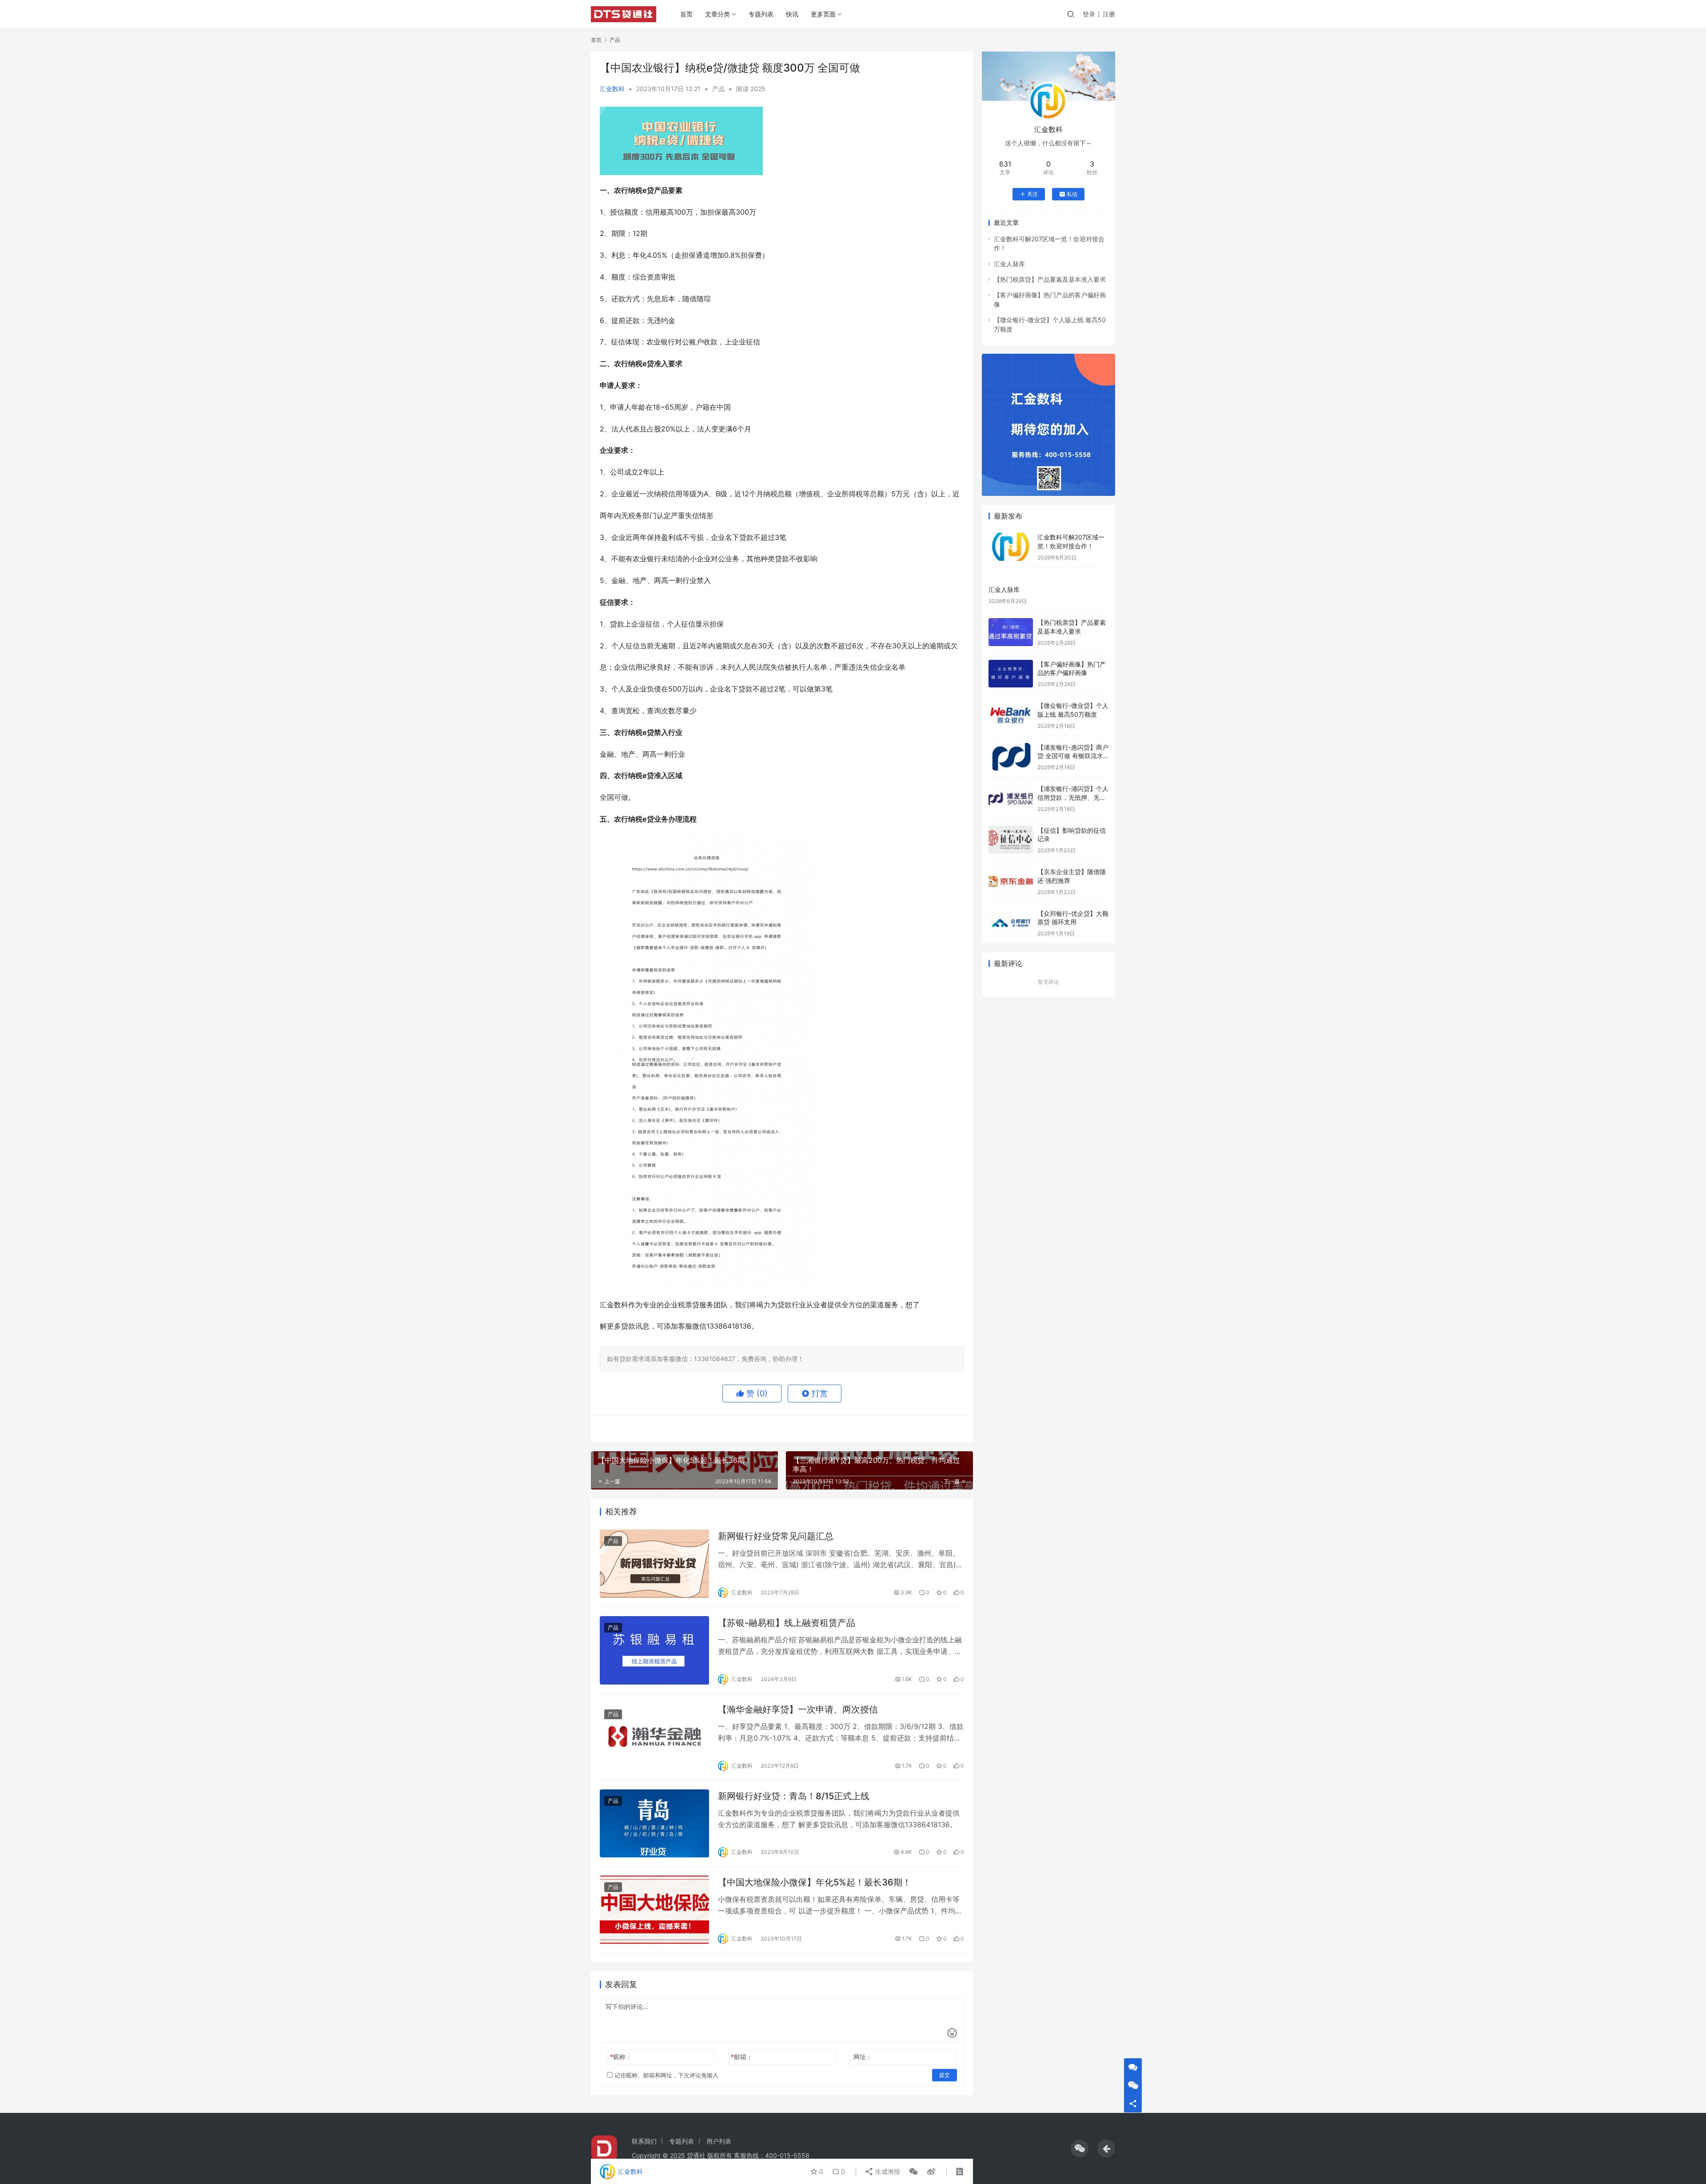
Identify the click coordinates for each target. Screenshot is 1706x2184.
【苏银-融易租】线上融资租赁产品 (787, 1623)
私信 (1072, 194)
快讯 (792, 14)
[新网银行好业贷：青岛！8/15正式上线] (654, 1824)
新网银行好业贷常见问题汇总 (776, 1536)
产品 (718, 89)
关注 (1032, 194)
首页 (686, 14)
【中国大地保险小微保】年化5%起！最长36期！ (815, 1882)
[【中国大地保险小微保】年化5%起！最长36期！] (654, 1910)
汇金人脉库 (1009, 264)
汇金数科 (612, 89)
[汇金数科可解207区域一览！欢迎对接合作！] (1011, 547)
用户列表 (719, 2141)
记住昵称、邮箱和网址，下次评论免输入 (666, 2075)
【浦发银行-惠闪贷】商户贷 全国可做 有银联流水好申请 (1073, 756)
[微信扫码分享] (913, 2172)
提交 (945, 2075)
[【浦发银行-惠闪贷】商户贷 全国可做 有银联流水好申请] (1011, 757)
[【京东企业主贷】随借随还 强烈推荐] (1011, 881)
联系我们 (644, 2141)
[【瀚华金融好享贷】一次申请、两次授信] (654, 1737)
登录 (1089, 14)
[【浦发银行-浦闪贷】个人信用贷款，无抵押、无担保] (1011, 798)
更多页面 (823, 14)
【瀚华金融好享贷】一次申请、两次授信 (798, 1709)
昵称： (621, 2057)
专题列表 (761, 14)
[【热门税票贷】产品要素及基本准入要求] (1011, 632)
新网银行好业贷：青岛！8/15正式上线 (794, 1796)
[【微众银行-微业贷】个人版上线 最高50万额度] (1011, 715)
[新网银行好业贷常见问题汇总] (654, 1564)
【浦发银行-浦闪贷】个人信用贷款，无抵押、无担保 (1073, 797)
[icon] (1080, 2148)
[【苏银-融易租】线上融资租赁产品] (654, 1650)
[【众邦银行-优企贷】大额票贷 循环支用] (1011, 923)
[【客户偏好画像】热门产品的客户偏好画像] (1011, 674)
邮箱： (742, 2057)
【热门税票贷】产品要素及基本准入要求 (1050, 279)
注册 (1109, 14)
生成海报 (887, 2171)
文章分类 (717, 14)
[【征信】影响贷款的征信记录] (1011, 840)
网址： (863, 2057)
